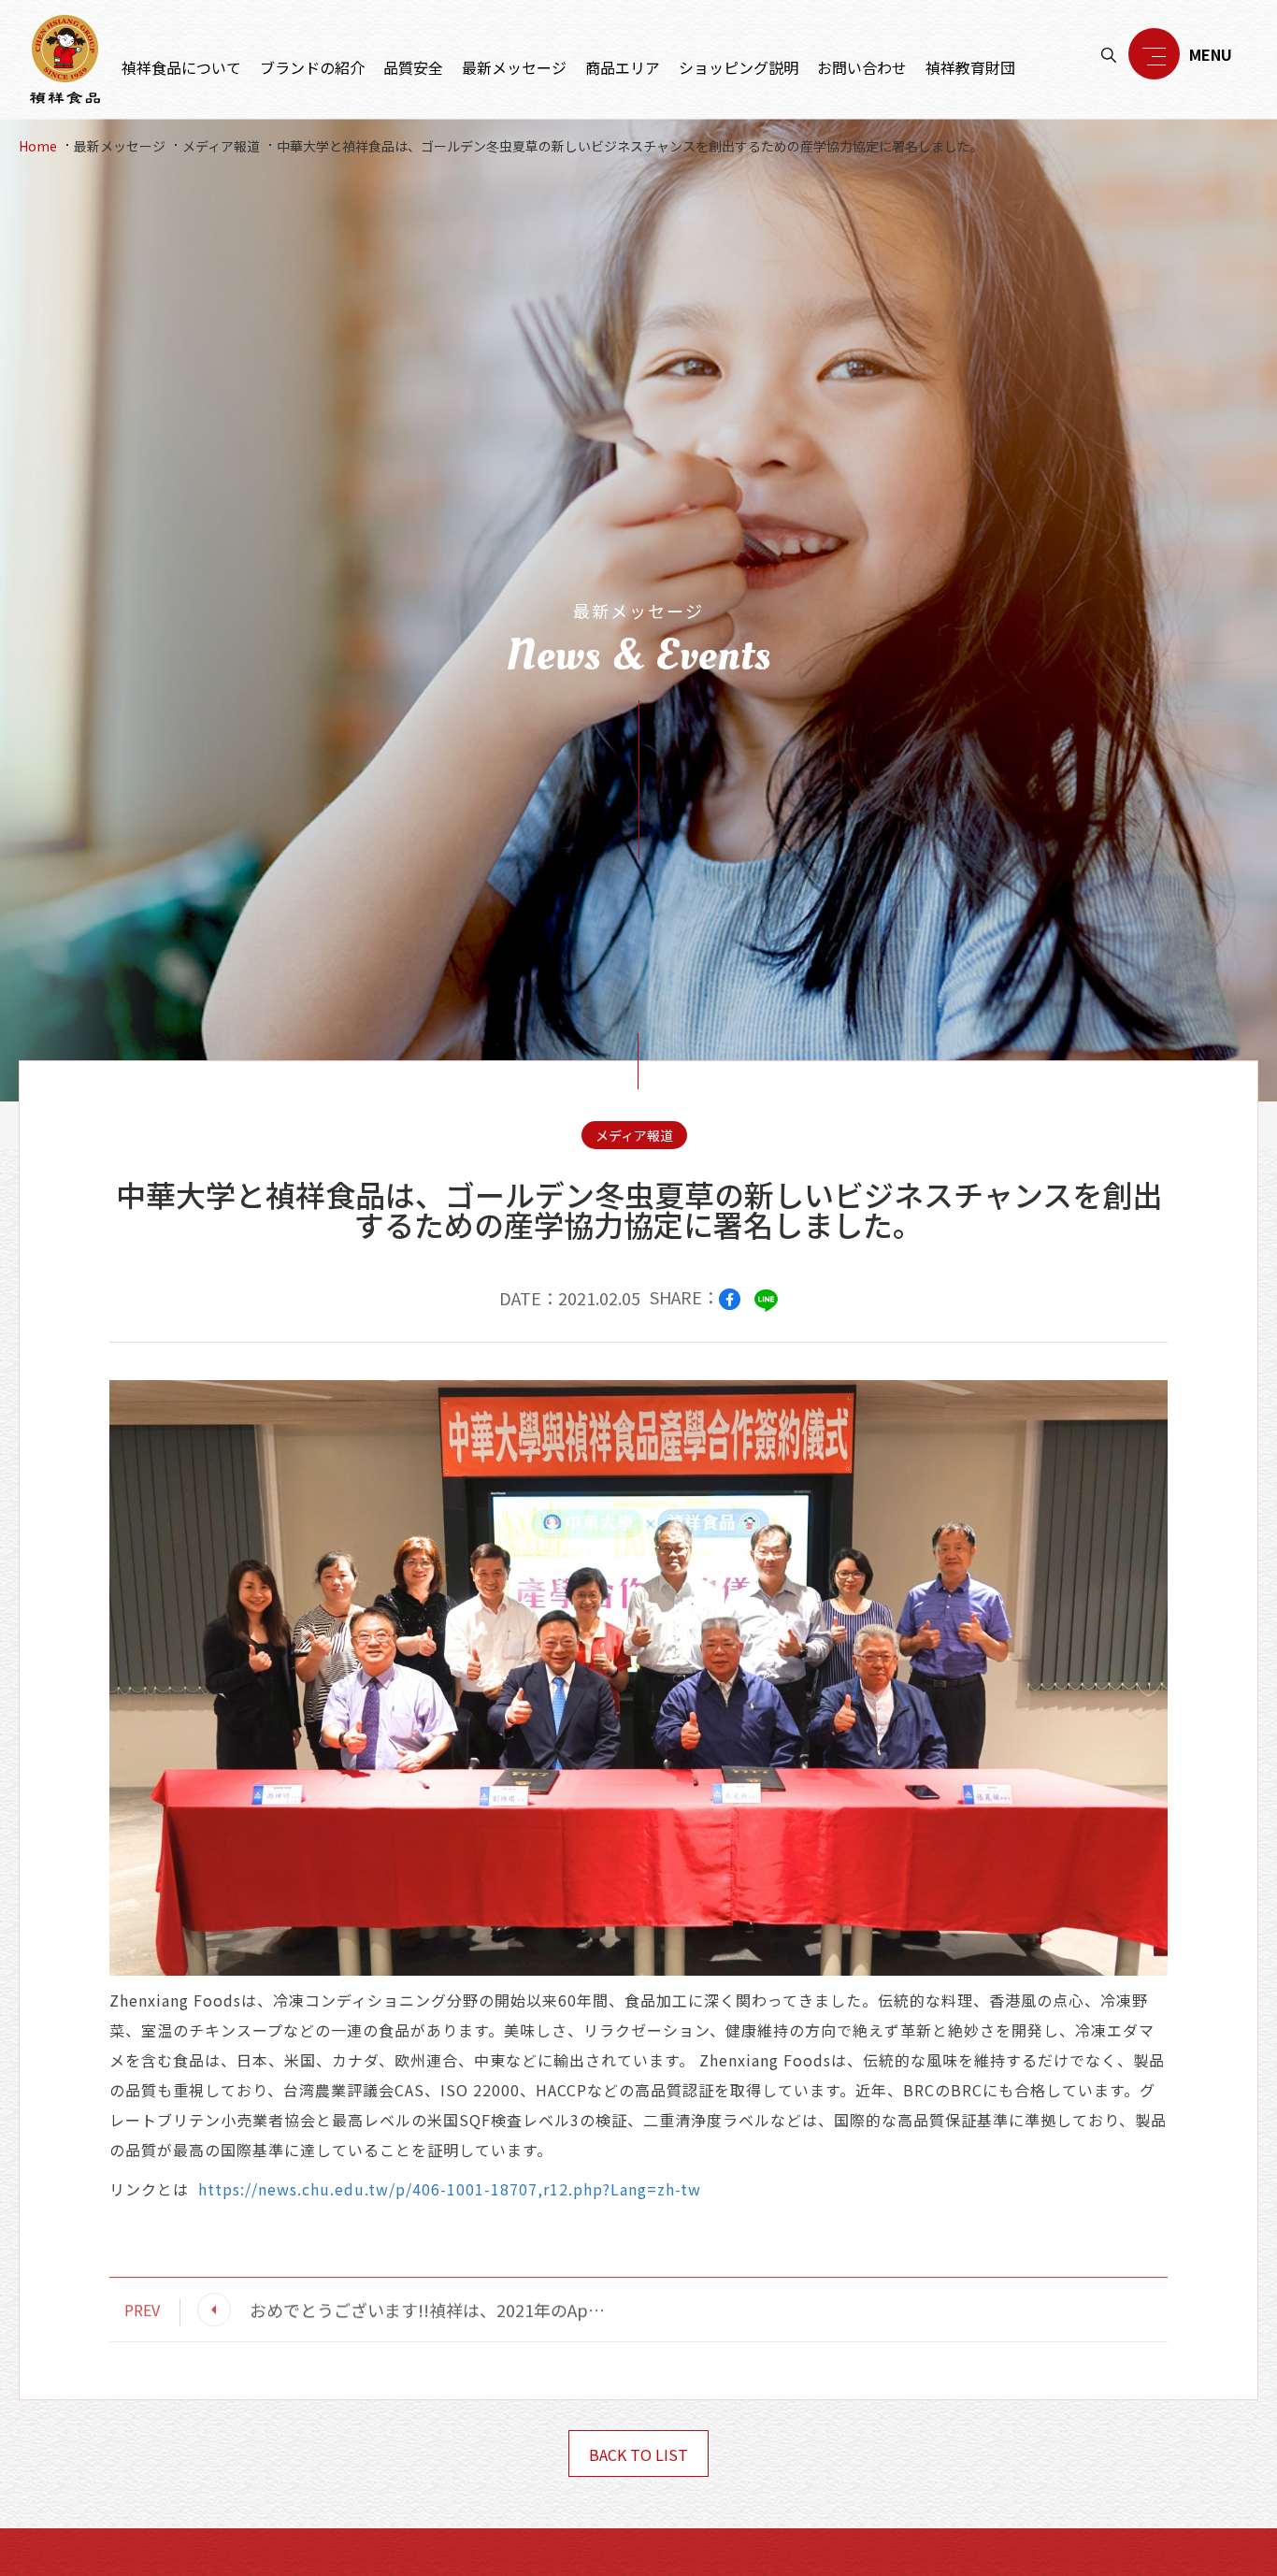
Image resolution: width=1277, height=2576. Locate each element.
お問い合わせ (862, 67)
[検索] (1109, 55)
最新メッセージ (514, 67)
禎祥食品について (181, 67)
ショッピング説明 (739, 67)
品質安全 (413, 67)
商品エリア (623, 67)
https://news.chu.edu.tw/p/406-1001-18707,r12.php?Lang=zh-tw (450, 2189)
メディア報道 (221, 146)
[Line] (766, 1300)
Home (38, 146)
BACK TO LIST (638, 2454)
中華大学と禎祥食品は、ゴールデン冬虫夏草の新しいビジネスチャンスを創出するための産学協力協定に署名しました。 (630, 146)
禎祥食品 (65, 59)
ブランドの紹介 (312, 67)
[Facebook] (730, 1299)
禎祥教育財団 (970, 67)
